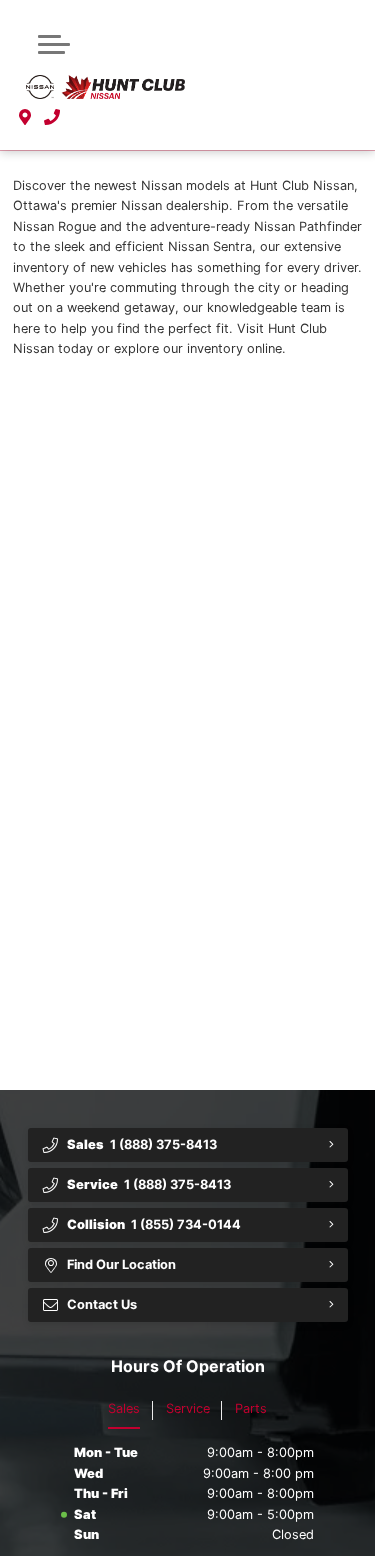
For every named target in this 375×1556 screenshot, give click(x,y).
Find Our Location (121, 1264)
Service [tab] (188, 1408)
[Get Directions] (25, 118)
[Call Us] (52, 118)
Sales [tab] (124, 1408)
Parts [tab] (251, 1408)
